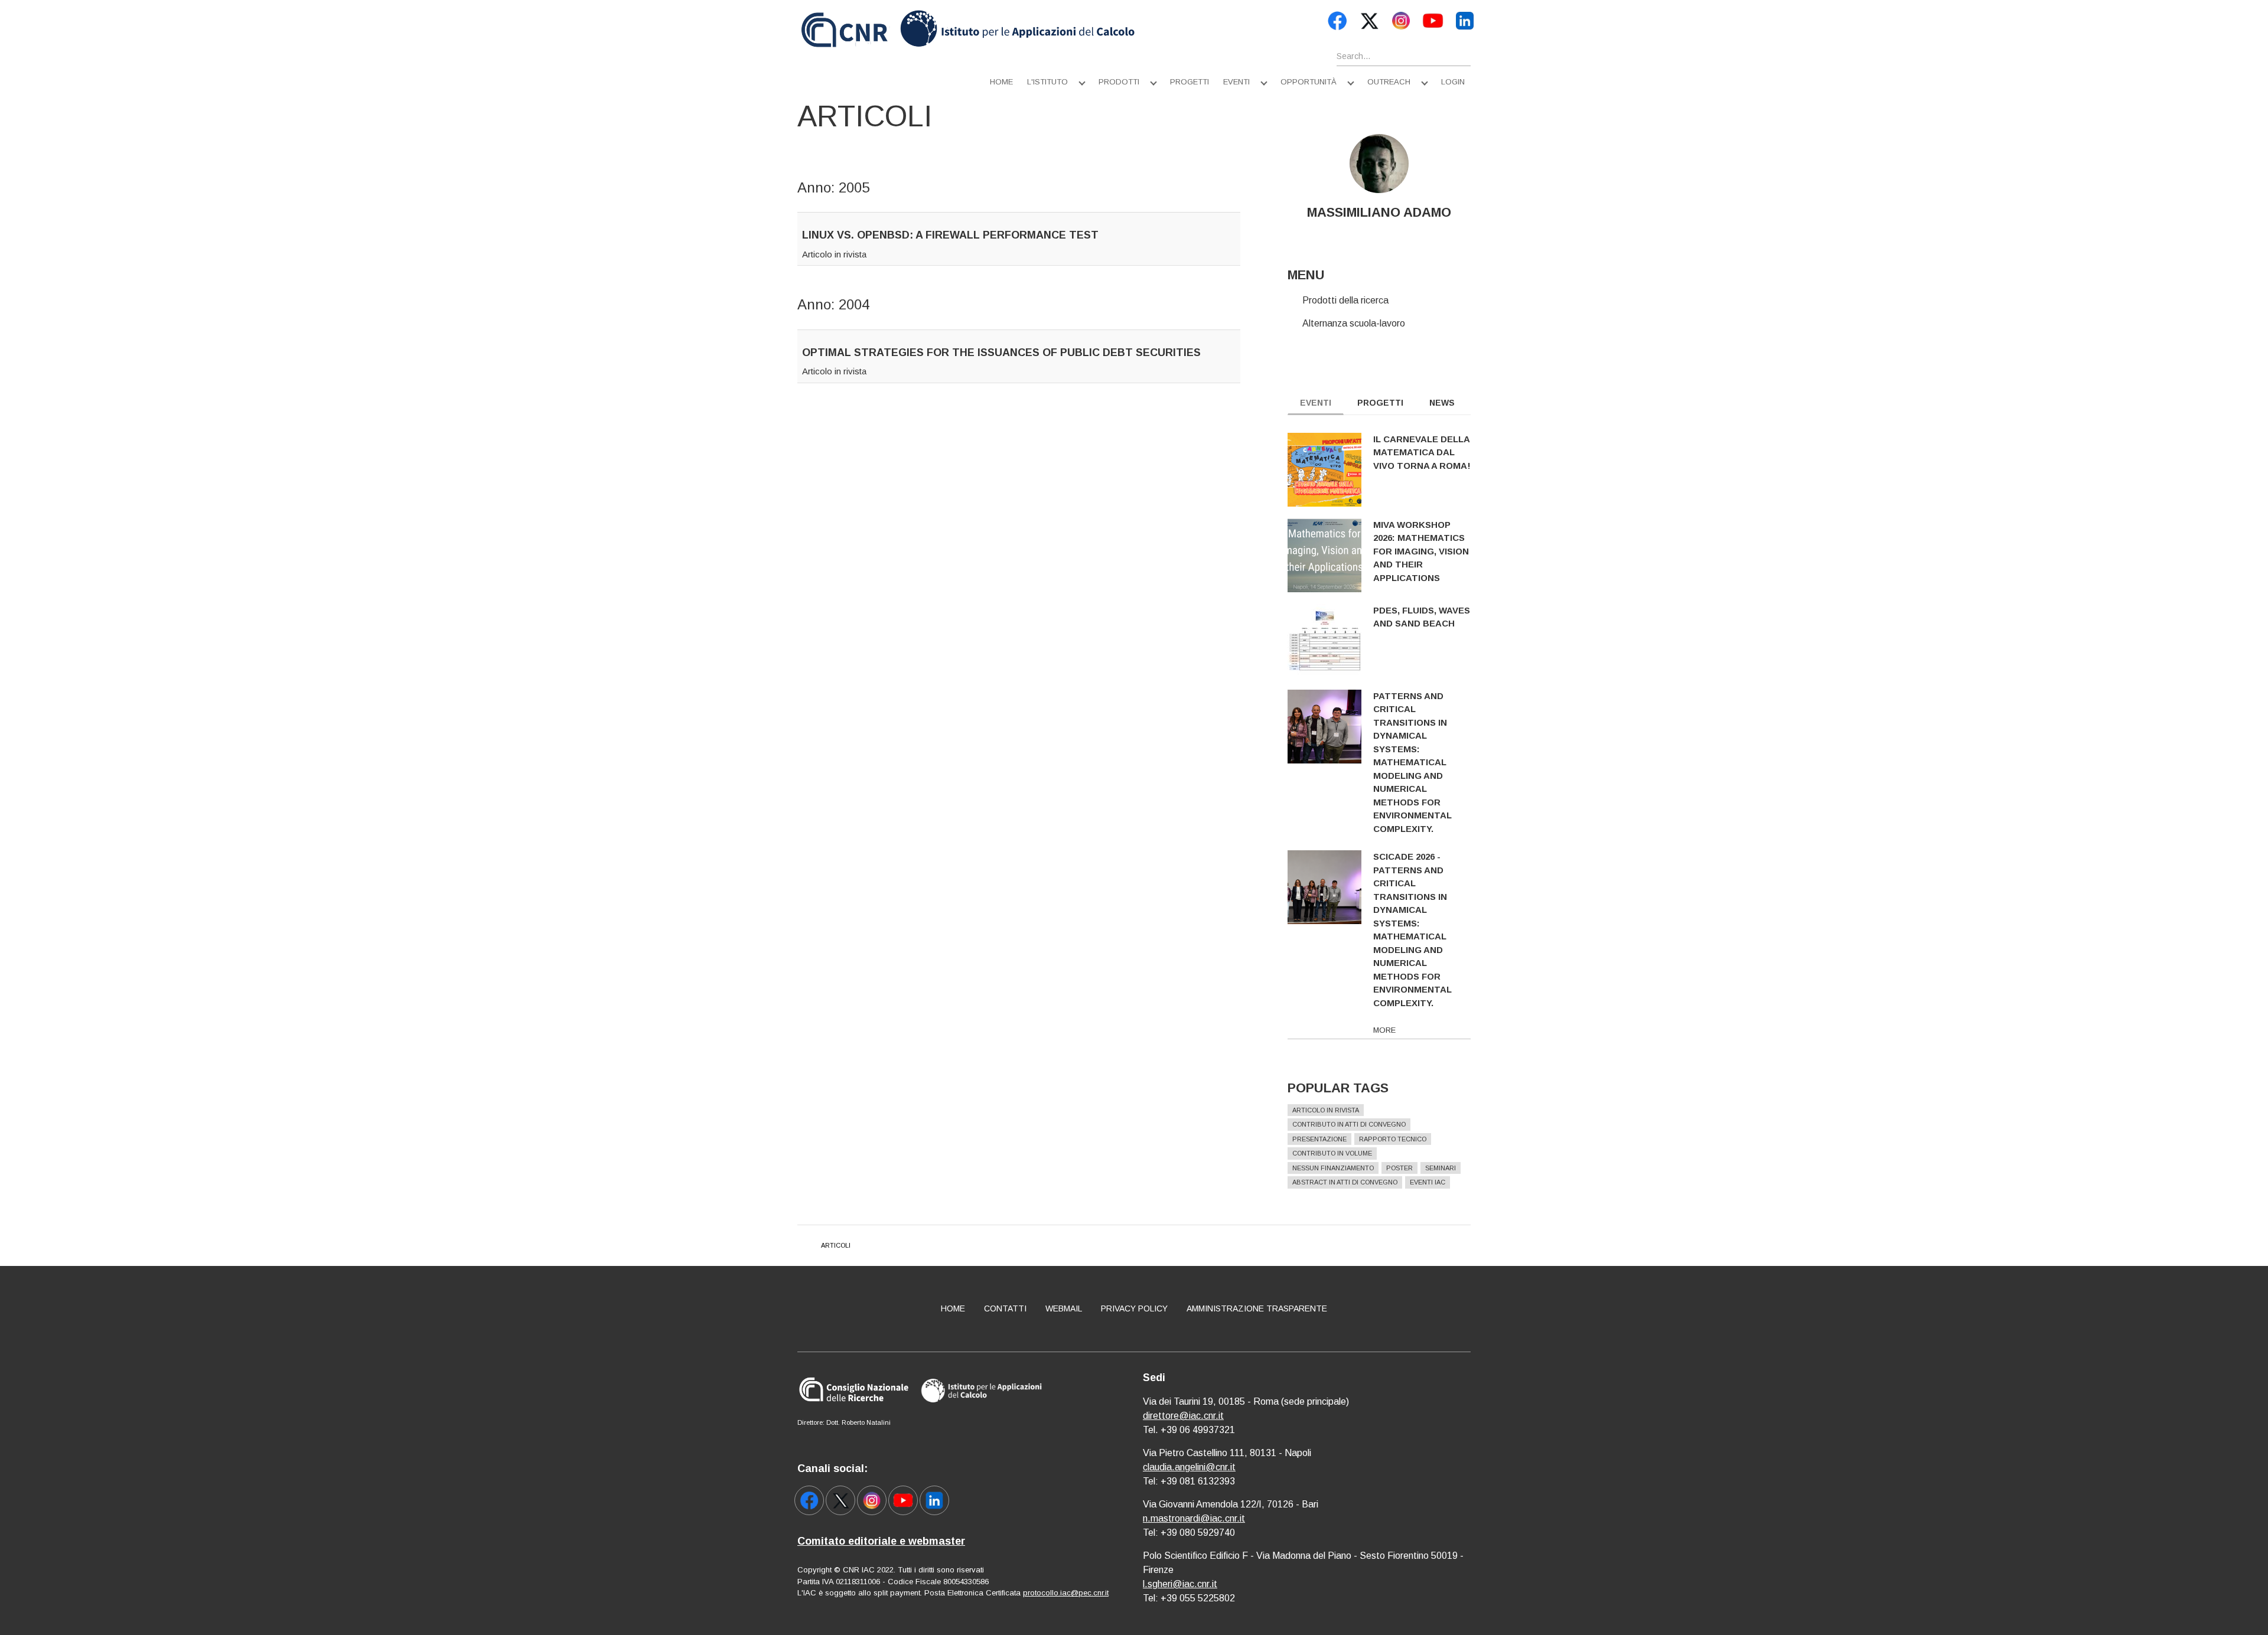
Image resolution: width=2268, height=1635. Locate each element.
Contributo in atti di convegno (1349, 1124)
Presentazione (1319, 1139)
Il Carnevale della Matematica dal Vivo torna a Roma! (1422, 452)
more (1384, 1030)
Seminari (1441, 1168)
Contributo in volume (1332, 1153)
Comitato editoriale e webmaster (881, 1541)
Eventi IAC (1428, 1182)
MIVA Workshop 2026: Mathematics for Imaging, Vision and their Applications (1421, 551)
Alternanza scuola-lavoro (1354, 323)
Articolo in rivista (834, 254)
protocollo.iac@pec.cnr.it (1066, 1593)
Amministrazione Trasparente (1257, 1308)
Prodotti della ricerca (1345, 300)
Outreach (1389, 82)
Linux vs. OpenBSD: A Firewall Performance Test (950, 235)
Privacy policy (1134, 1308)
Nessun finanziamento (1333, 1168)
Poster (1399, 1168)
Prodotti (1119, 82)
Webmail (1064, 1308)
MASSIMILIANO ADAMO (1379, 212)
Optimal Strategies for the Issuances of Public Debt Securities (1001, 353)
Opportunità (1309, 82)
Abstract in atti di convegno (1345, 1182)
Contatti (1005, 1308)
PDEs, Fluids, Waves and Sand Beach (1422, 617)
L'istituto (1047, 82)
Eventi (1236, 82)
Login (1453, 82)
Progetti (1190, 82)
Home (1001, 82)
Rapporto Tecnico (1393, 1139)
